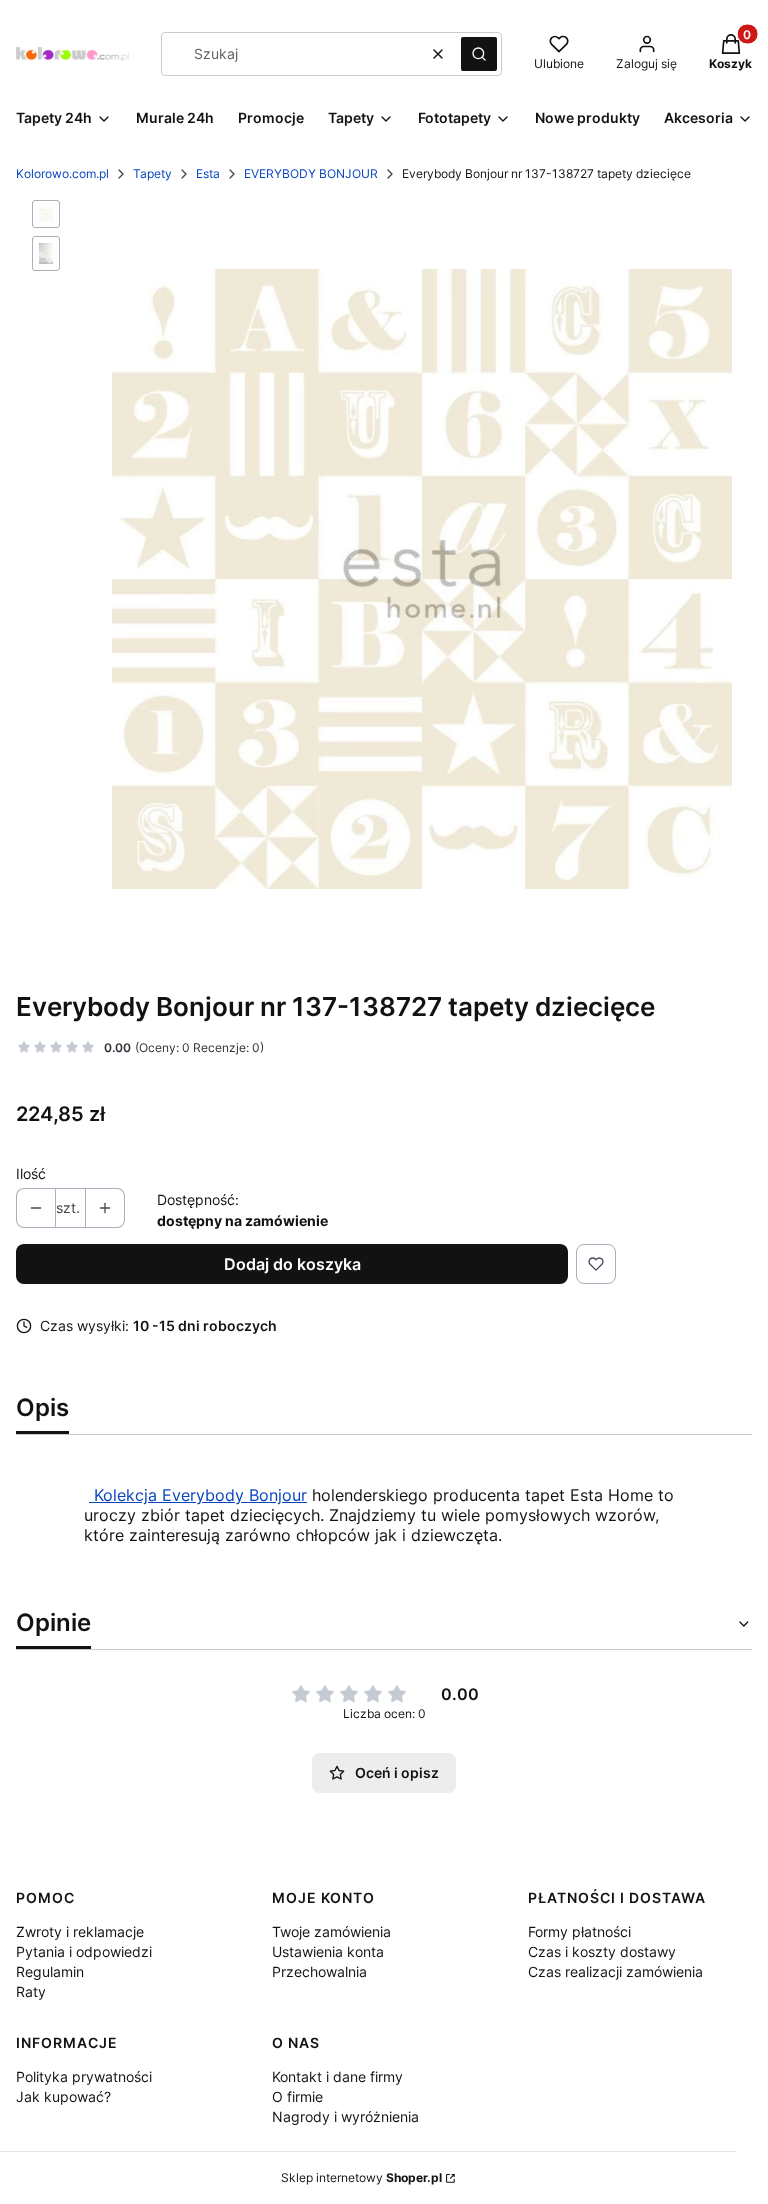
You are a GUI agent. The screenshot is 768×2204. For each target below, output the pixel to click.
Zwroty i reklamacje (80, 1931)
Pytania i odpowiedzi (84, 1951)
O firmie (297, 2096)
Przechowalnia (319, 1971)
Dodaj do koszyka (292, 1264)
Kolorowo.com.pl (62, 173)
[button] (479, 54)
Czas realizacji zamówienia (615, 1971)
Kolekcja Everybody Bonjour (198, 1495)
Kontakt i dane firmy (337, 2076)
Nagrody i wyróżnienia (345, 2116)
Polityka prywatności (84, 2076)
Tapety (152, 173)
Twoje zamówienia (331, 1931)
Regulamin (50, 1971)
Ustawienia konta (328, 1951)
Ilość (31, 1173)
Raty (31, 1991)
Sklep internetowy (361, 2177)
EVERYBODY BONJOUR (311, 173)
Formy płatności (579, 1931)
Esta (208, 173)
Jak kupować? (63, 2096)
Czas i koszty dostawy (602, 1951)
